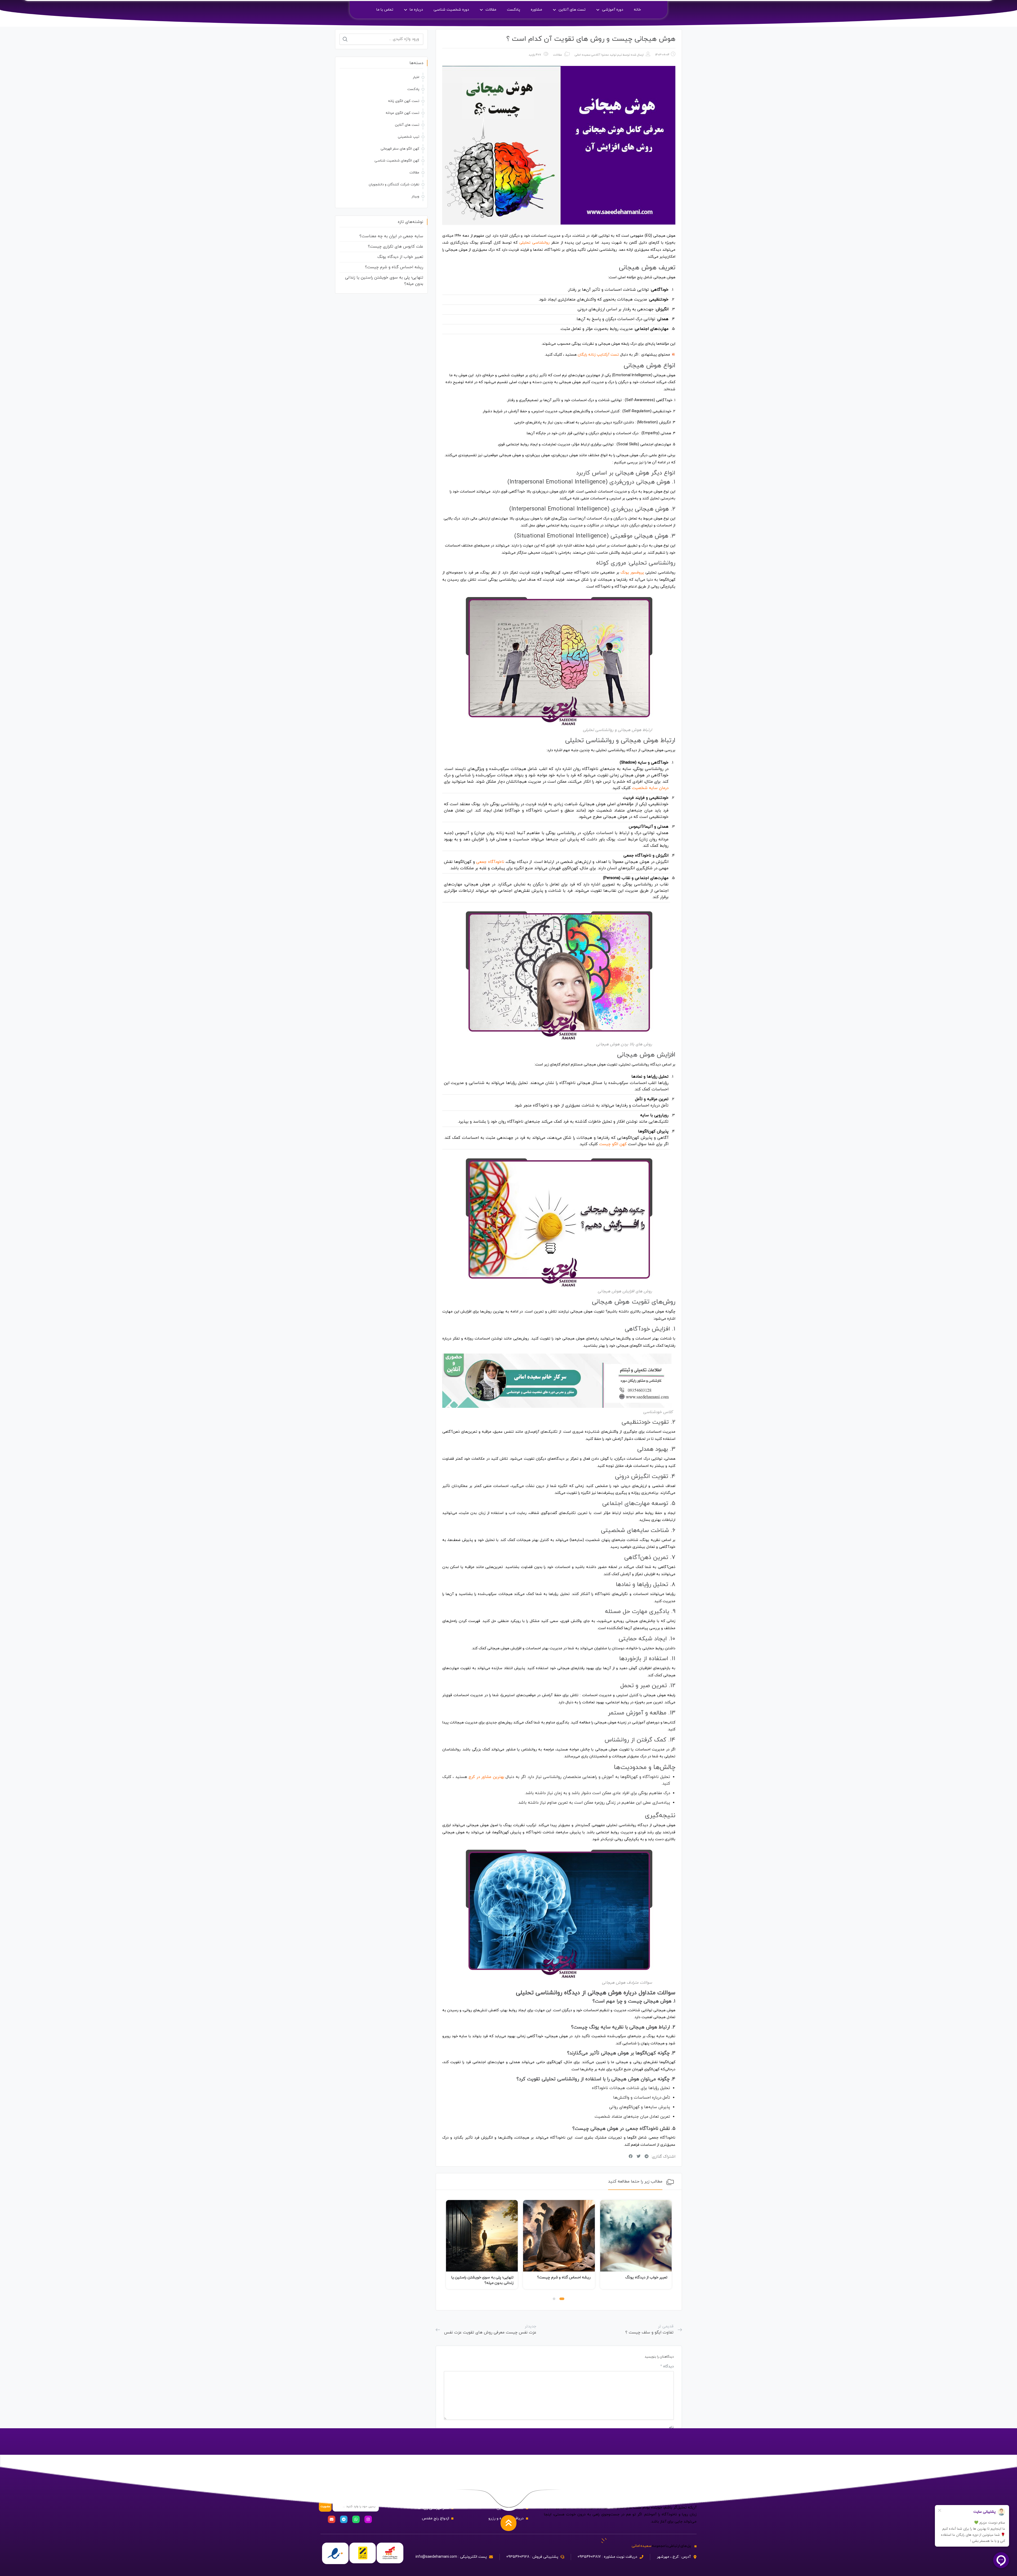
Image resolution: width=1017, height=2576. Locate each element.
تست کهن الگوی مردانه (402, 113)
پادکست (514, 10)
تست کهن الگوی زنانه (404, 101)
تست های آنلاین (572, 10)
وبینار (415, 196)
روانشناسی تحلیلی (535, 243)
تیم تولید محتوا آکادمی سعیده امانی (598, 55)
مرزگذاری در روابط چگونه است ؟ (488, 2277)
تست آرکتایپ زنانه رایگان (598, 355)
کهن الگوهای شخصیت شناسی (397, 161)
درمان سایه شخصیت (650, 788)
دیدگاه (667, 2366)
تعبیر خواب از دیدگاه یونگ (400, 257)
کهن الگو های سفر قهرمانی (400, 149)
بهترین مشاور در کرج (486, 1777)
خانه (637, 10)
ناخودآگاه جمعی (490, 862)
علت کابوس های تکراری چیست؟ (396, 247)
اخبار (416, 77)
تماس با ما (385, 10)
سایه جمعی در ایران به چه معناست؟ (391, 236)
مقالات (491, 10)
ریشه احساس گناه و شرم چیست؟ (641, 2277)
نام (671, 2427)
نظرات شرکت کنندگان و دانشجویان (394, 185)
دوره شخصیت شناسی (451, 10)
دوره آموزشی (613, 10)
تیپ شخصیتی (409, 137)
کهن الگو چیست (613, 1144)
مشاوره (536, 10)
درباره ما (416, 10)
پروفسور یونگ (632, 573)
